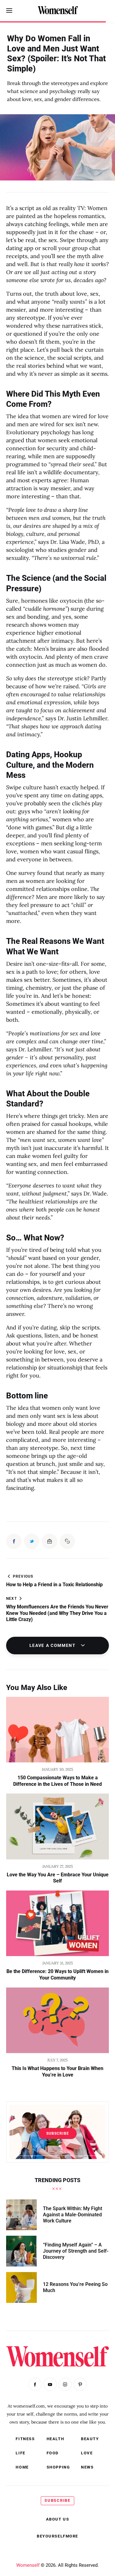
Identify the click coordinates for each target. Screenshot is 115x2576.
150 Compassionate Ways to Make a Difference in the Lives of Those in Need (57, 1781)
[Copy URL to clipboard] (67, 1541)
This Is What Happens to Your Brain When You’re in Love (57, 2072)
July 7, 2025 (57, 2060)
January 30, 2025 (57, 1769)
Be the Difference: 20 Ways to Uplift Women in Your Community (57, 1975)
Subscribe (58, 2133)
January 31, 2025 (58, 1963)
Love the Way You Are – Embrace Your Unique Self (58, 1878)
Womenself (28, 2565)
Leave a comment (53, 1645)
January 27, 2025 (58, 1866)
